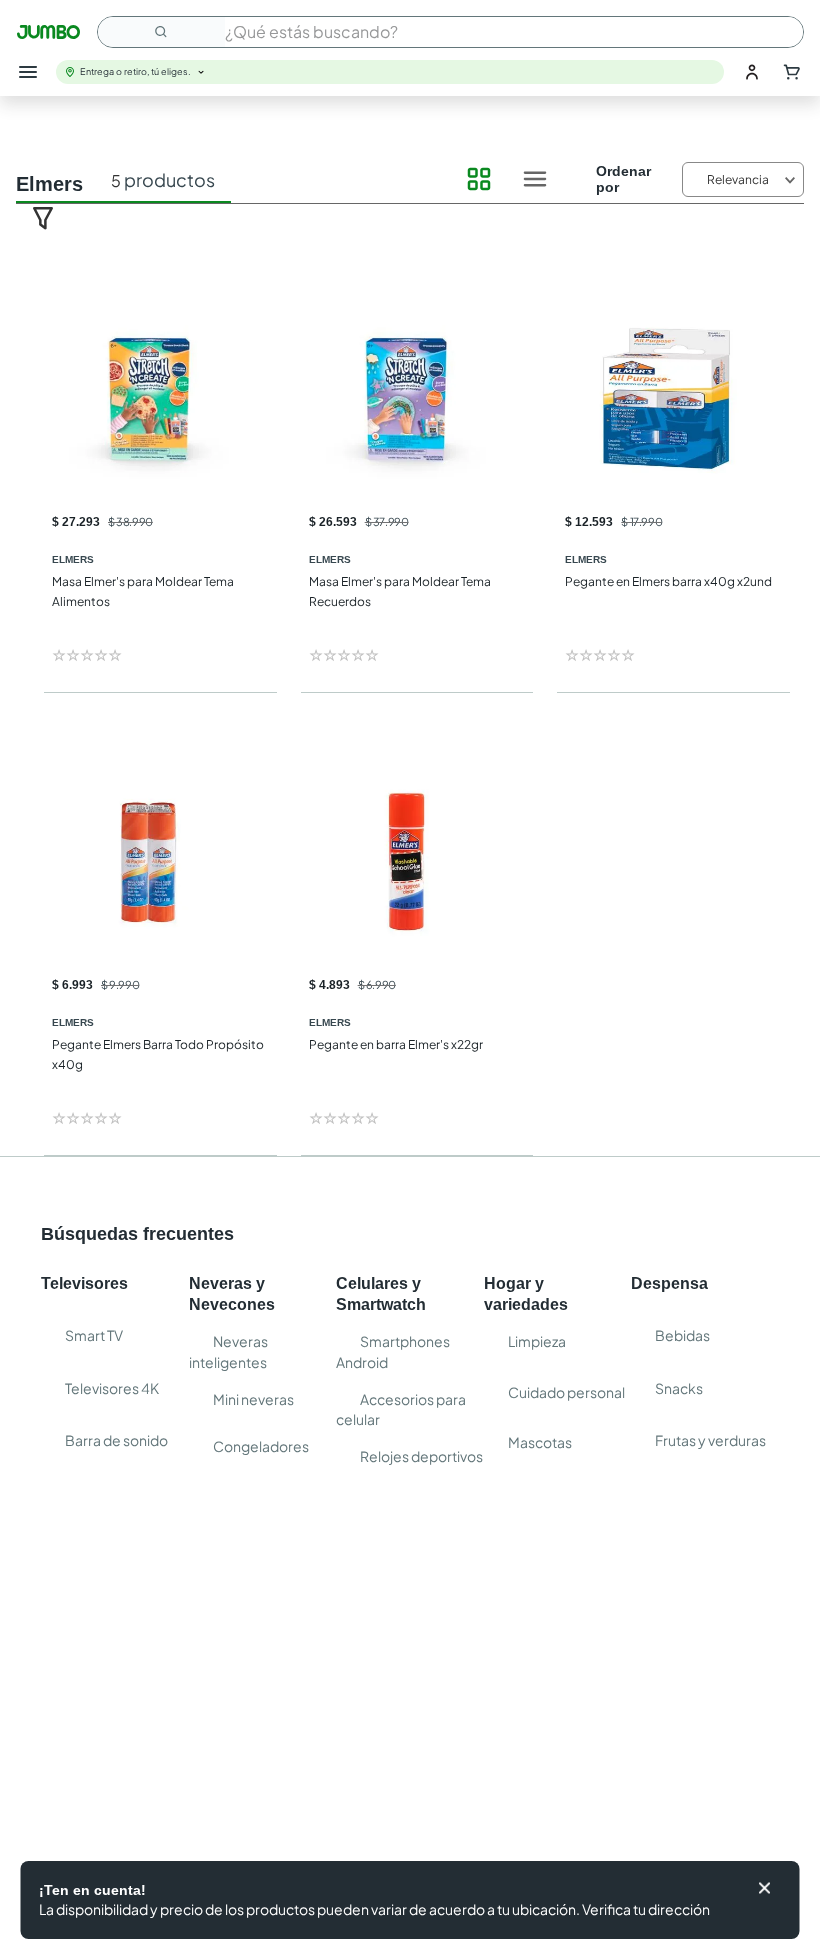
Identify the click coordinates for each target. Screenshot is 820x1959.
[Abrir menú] (28, 72)
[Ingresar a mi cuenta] (752, 72)
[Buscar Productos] (162, 32)
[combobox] (450, 32)
